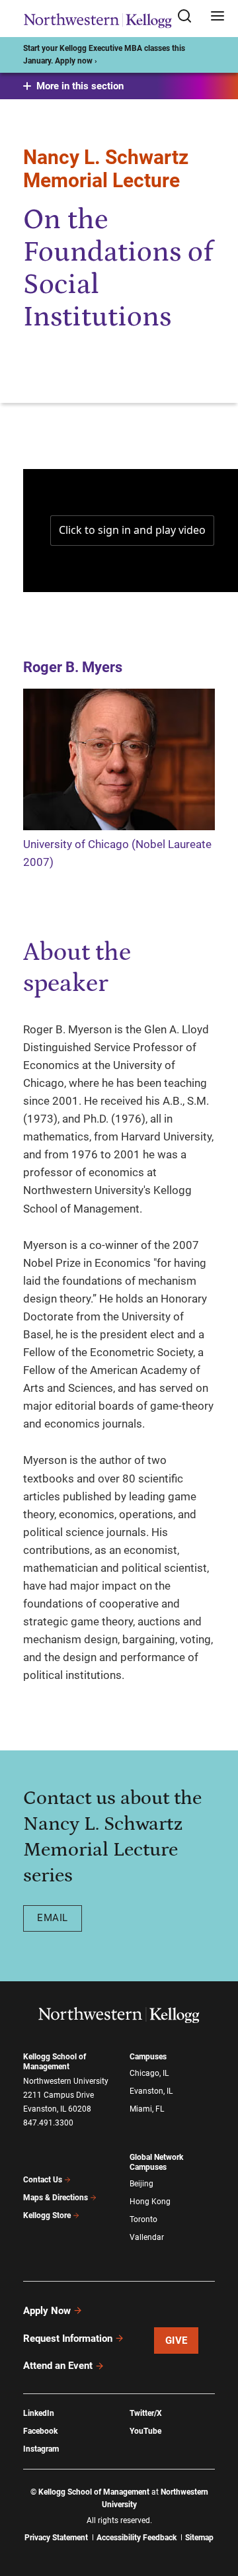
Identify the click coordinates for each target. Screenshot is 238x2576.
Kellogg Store (47, 2215)
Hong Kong (150, 2202)
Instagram (41, 2449)
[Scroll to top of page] (216, 2508)
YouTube (145, 2431)
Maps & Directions (56, 2198)
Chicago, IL (149, 2073)
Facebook (40, 2431)
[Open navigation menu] (218, 17)
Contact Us (43, 2180)
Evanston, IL (151, 2091)
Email (53, 1918)
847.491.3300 (48, 2123)
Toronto (143, 2219)
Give (177, 2340)
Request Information (68, 2339)
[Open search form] (189, 17)
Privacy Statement (56, 2538)
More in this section (80, 86)
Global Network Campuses (156, 2162)
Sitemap (199, 2538)
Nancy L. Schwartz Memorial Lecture (106, 169)
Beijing (141, 2184)
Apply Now (47, 2311)
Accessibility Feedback (137, 2538)
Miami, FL (147, 2109)
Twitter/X (146, 2413)
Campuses (148, 2057)
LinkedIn (39, 2413)
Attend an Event (58, 2366)
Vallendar (147, 2237)
